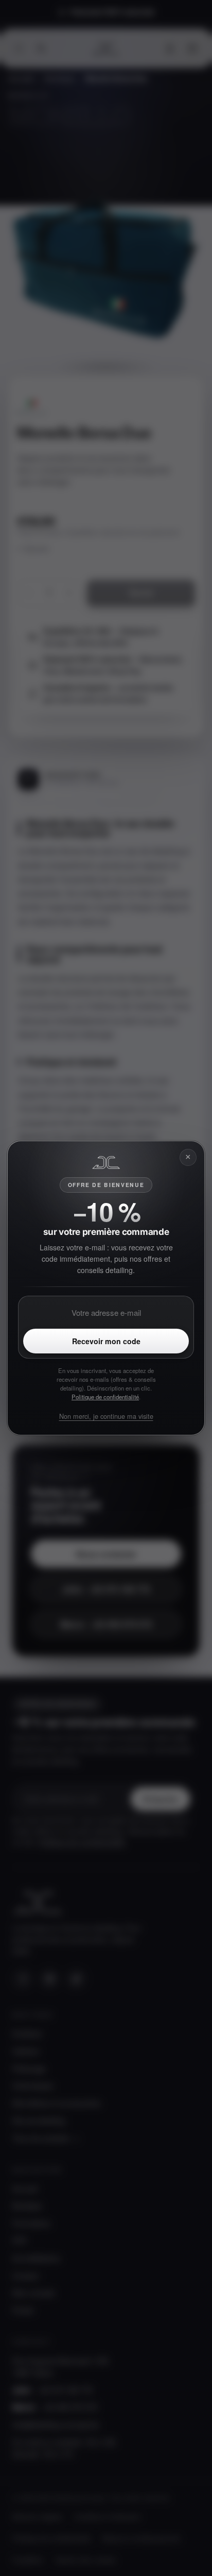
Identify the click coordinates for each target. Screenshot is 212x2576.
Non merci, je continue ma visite (106, 1416)
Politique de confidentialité (105, 1397)
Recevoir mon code (106, 1341)
